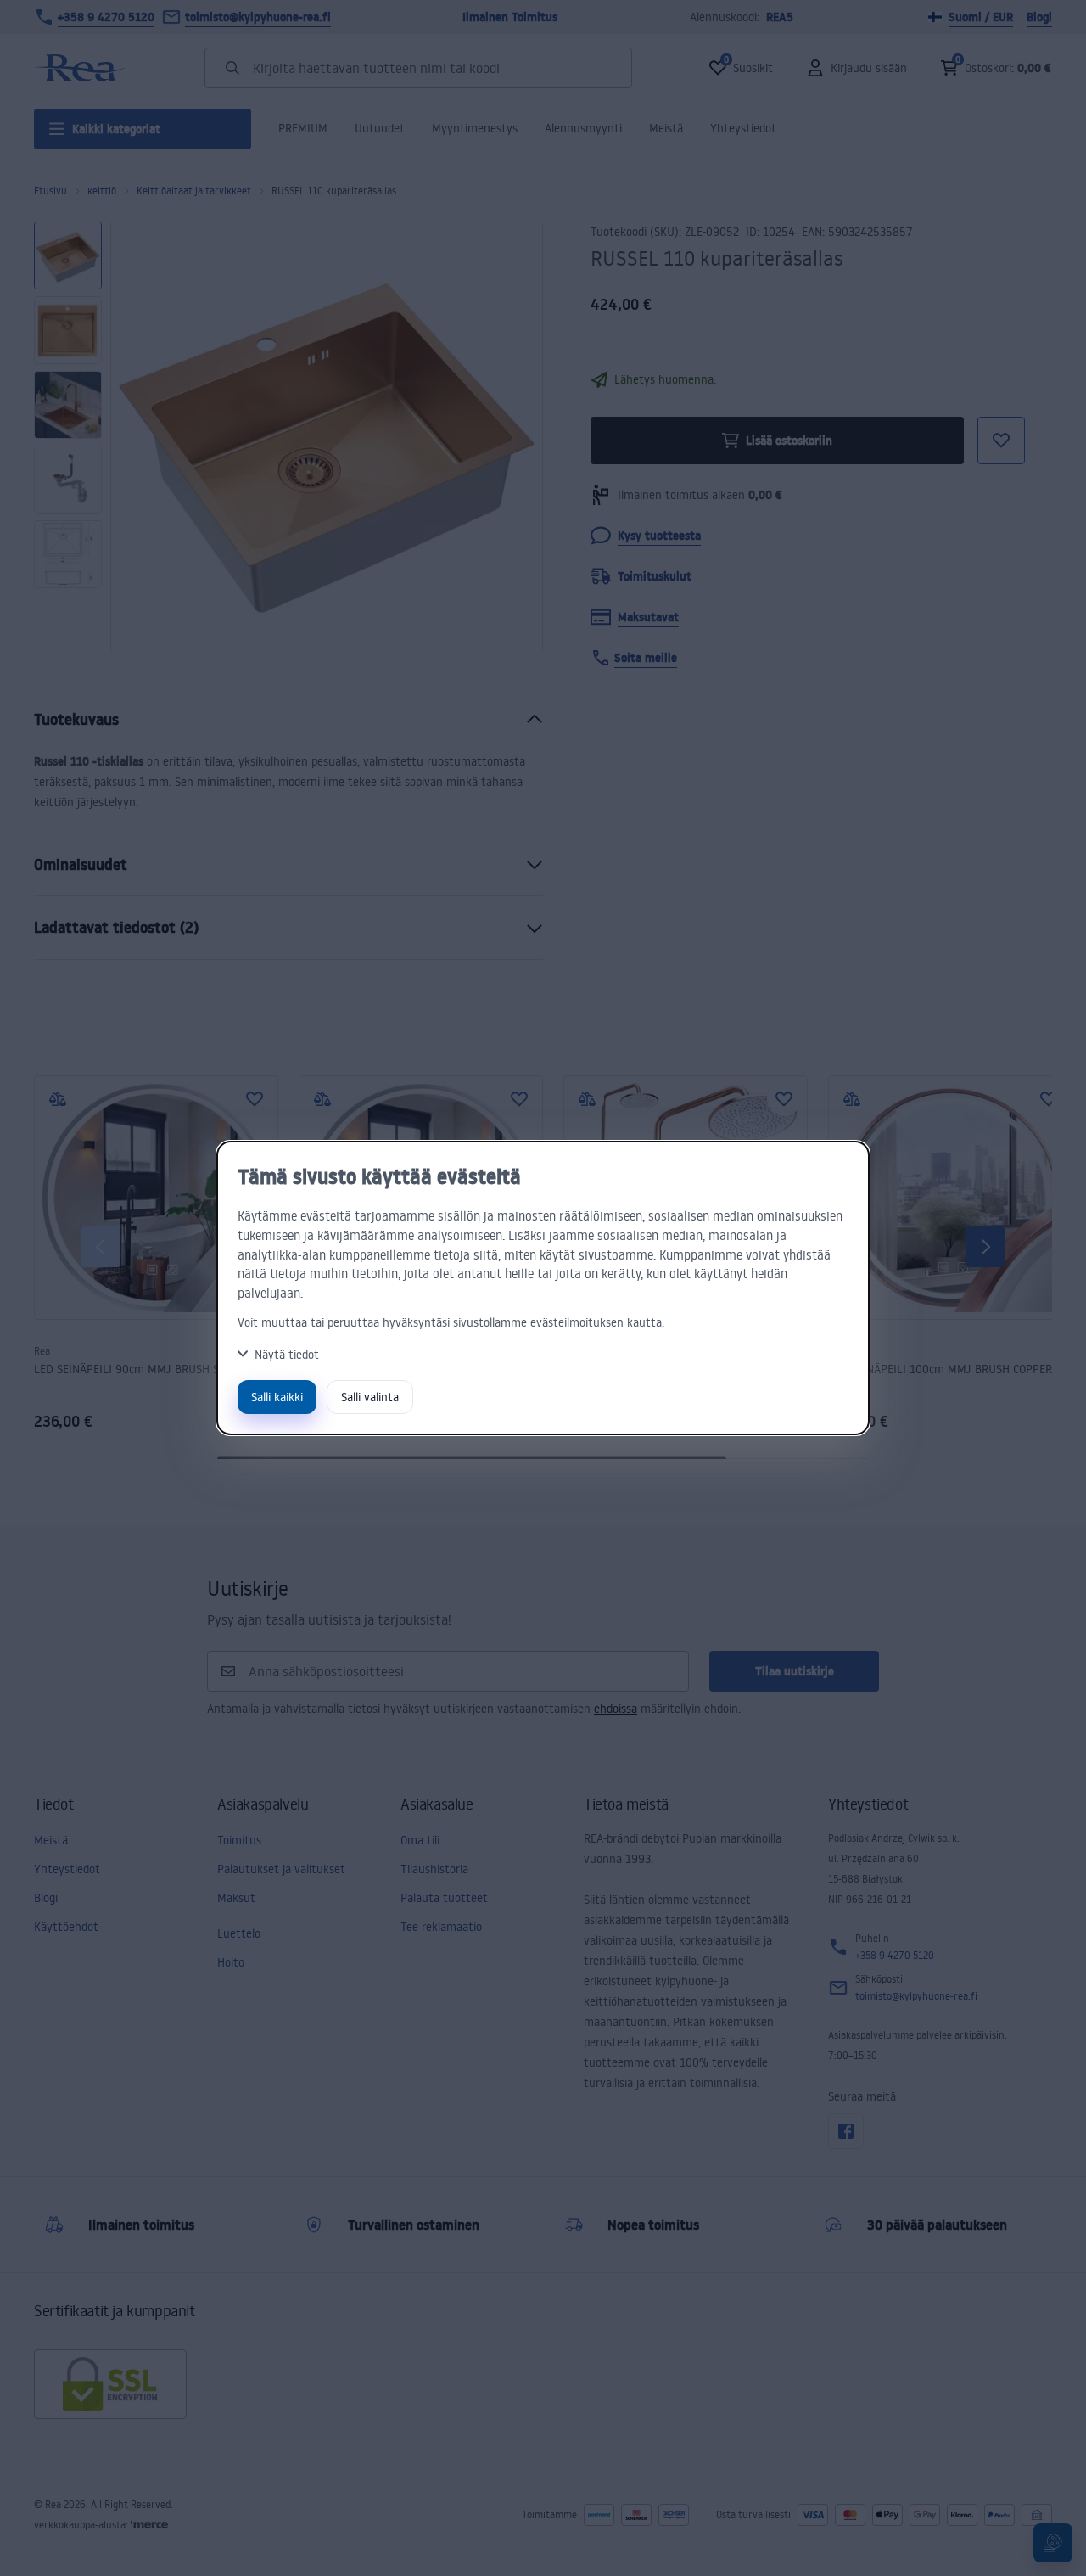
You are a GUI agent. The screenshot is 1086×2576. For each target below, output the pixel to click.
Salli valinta (370, 1397)
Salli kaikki (277, 1397)
